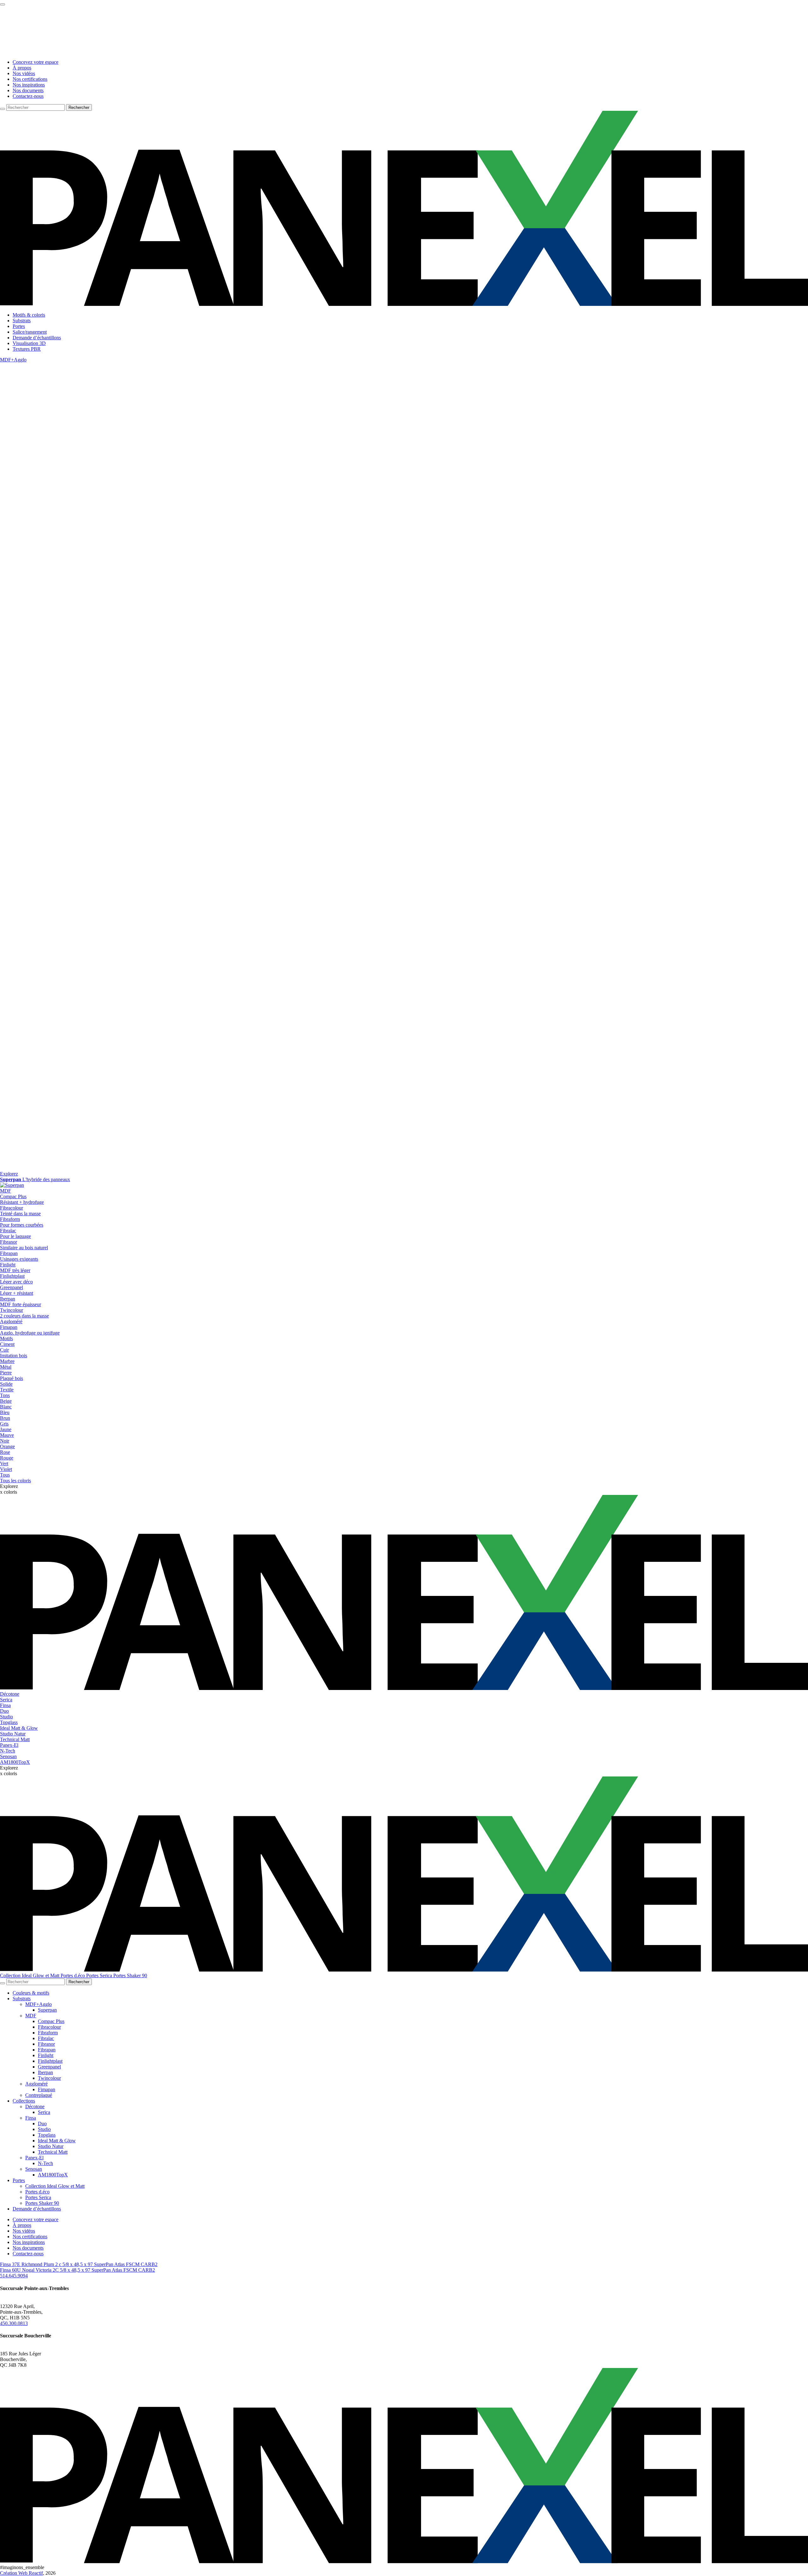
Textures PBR (27, 349)
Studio (6, 1717)
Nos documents (28, 90)
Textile (7, 1390)
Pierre (6, 1373)
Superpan (47, 2010)
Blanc (6, 1407)
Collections (24, 2101)
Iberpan (45, 2072)
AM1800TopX (15, 1762)
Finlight (46, 2055)
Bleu (5, 1412)
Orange (7, 1446)
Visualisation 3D (29, 343)
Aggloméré (11, 1321)
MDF (6, 1191)
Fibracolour (49, 2027)
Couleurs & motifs (31, 1993)
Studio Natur (13, 1734)
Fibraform (48, 2033)
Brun (5, 1418)
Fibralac (46, 2038)
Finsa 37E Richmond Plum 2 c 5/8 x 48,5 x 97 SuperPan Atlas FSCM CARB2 (79, 2264)
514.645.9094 (14, 2276)
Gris (4, 1424)
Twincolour (49, 2078)
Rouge (7, 1458)
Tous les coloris (15, 1481)
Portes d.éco (73, 1975)
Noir (5, 1441)
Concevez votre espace (36, 62)
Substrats (22, 321)
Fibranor (46, 2044)
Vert (4, 1464)
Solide (6, 1384)
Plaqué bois (12, 1378)
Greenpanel (49, 2067)
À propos (22, 68)
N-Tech (8, 1751)
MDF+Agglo (13, 360)
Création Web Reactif (21, 2573)
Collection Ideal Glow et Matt (30, 1975)
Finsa (5, 1705)
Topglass (9, 1722)
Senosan (8, 1756)
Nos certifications (30, 79)
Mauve (7, 1435)
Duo (4, 1711)
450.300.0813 (14, 2323)
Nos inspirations (29, 85)
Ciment (7, 1344)
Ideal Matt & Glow (19, 1728)
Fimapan (47, 2089)
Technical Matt (15, 1739)
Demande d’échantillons (37, 338)
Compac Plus (51, 2021)
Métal (6, 1367)
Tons (5, 1395)
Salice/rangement (30, 332)
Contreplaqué (39, 2095)
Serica (6, 1700)
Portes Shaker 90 (130, 1975)
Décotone (10, 1694)
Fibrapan (47, 2050)
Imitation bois (14, 1356)
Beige (6, 1401)
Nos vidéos (24, 73)
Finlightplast (50, 2061)
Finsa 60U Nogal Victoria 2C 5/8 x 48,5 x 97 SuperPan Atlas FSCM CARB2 (77, 2270)
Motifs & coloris (29, 315)
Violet (6, 1469)
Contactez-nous (28, 96)
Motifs (6, 1339)
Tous (5, 1475)
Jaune (6, 1429)
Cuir (4, 1350)
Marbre (7, 1361)
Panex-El (9, 1745)
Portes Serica (100, 1975)
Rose (5, 1452)
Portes (19, 326)
